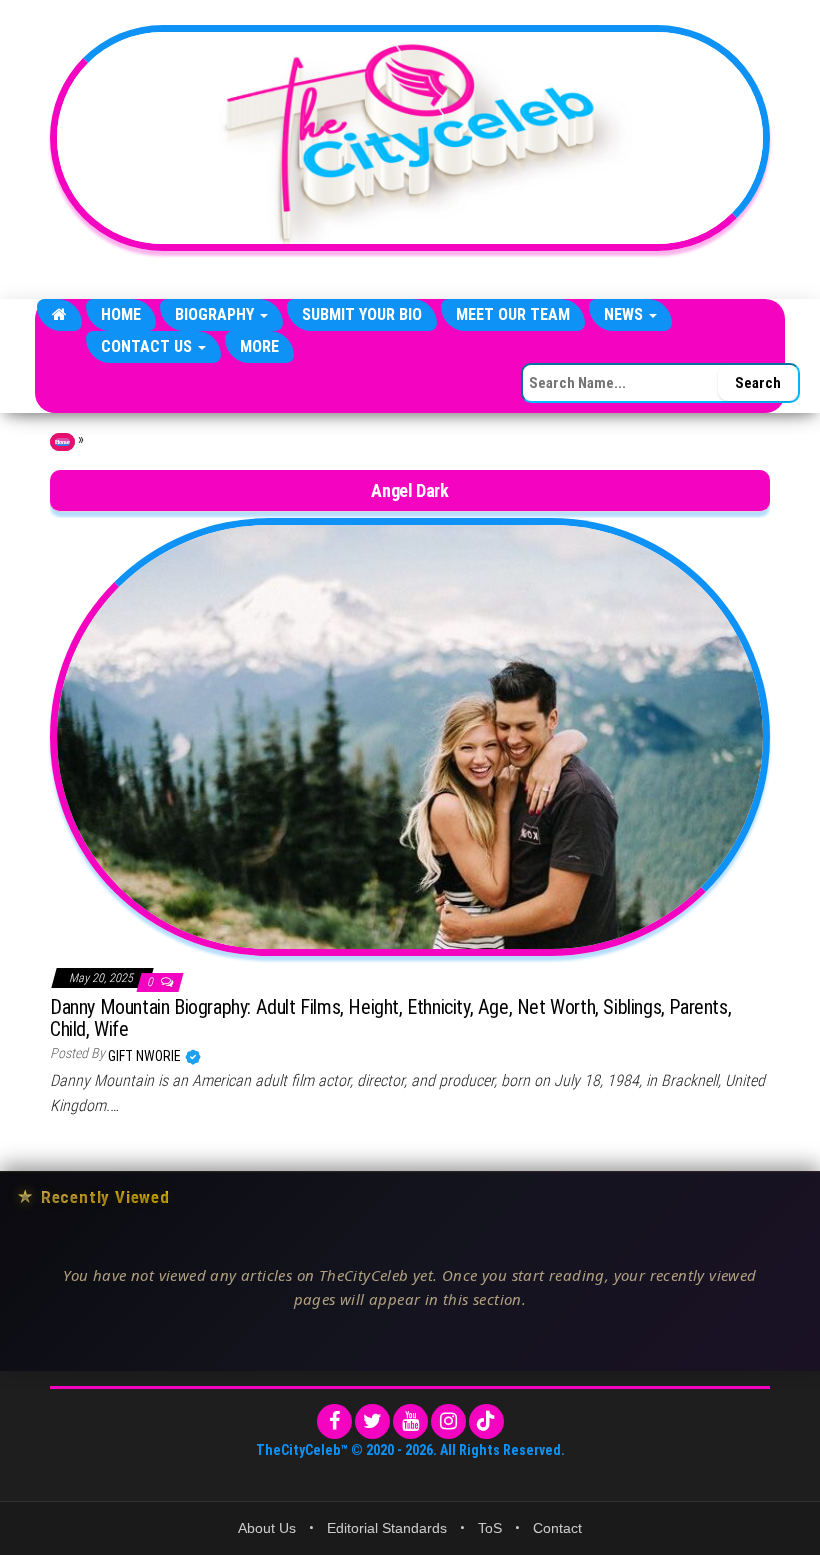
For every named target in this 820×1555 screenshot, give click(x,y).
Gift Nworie (146, 1056)
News (625, 314)
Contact (557, 1528)
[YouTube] (410, 1421)
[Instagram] (448, 1421)
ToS (490, 1528)
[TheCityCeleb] (59, 315)
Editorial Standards (387, 1528)
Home (121, 314)
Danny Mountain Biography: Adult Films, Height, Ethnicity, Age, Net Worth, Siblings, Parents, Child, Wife (390, 1018)
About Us (267, 1528)
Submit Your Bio (362, 314)
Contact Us (148, 346)
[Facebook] (334, 1421)
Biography (216, 314)
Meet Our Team (513, 314)
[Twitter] (372, 1421)
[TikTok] (486, 1421)
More (259, 346)
